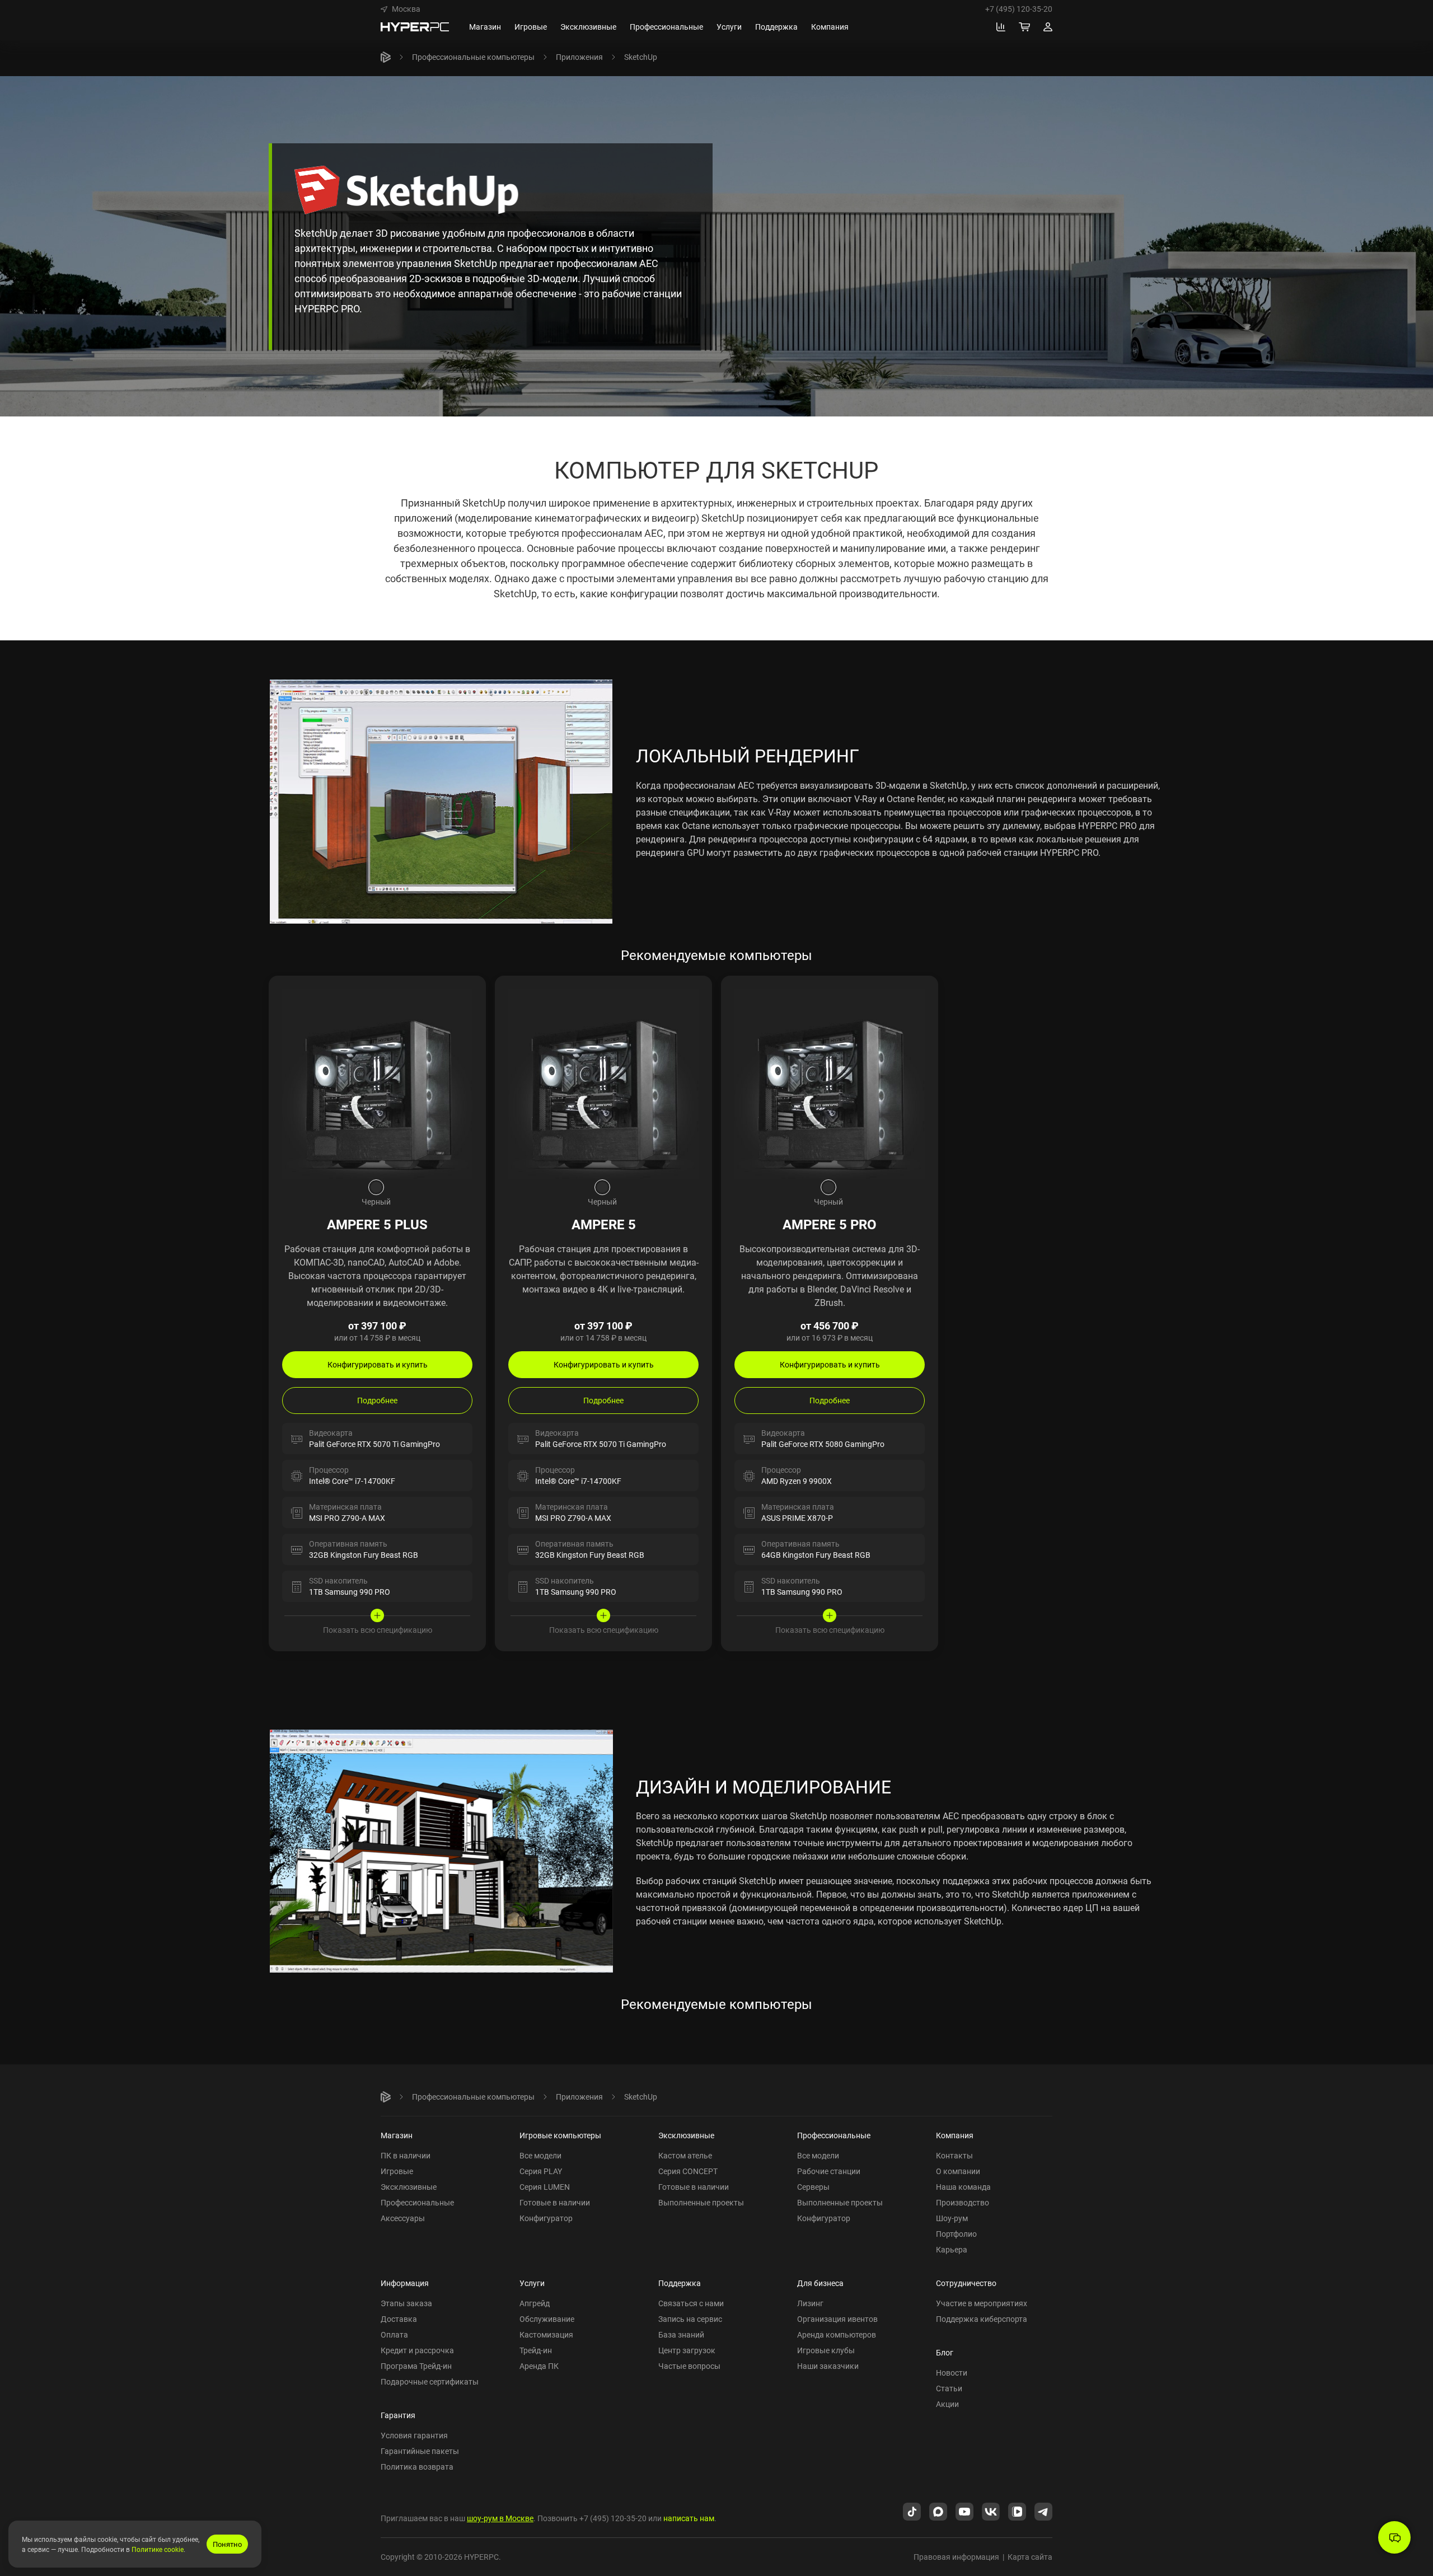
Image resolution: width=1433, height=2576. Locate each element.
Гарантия (398, 2415)
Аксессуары (403, 2218)
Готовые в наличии (555, 2202)
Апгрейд (535, 2303)
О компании (958, 2171)
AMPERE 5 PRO (830, 1224)
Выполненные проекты (701, 2202)
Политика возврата (417, 2467)
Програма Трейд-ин (416, 2366)
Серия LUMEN (545, 2187)
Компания (955, 2135)
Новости (952, 2373)
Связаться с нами (691, 2303)
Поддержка (680, 2283)
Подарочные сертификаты (430, 2381)
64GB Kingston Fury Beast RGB (816, 1555)
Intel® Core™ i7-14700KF (352, 1481)
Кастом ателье (685, 2155)
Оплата (394, 2334)
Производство (963, 2202)
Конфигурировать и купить (378, 1364)
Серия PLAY (541, 2171)
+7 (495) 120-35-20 (1019, 9)
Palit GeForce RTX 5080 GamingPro (823, 1444)
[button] (401, 9)
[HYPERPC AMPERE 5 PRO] (830, 1084)
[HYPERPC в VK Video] (1017, 2511)
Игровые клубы (826, 2350)
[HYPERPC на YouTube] (964, 2511)
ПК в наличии (406, 2155)
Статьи (949, 2388)
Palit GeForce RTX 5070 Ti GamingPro (374, 1444)
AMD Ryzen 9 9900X (797, 1481)
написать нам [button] (689, 2518)
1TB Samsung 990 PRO (350, 1592)
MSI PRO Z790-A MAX (347, 1518)
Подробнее (377, 1400)
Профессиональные (417, 2202)
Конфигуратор (546, 2218)
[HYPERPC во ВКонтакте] (991, 2511)
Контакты (954, 2155)
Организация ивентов (837, 2319)
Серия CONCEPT (688, 2171)
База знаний (681, 2334)
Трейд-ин (536, 2350)
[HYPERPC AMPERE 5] (603, 1084)
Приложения (579, 57)
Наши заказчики (828, 2366)
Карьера (952, 2249)
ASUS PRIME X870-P (797, 1518)
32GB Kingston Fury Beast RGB (364, 1555)
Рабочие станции (829, 2171)
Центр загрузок (687, 2350)
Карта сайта (1030, 2557)
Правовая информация (956, 2557)
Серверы (813, 2187)
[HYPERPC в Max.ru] (938, 2511)
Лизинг (810, 2303)
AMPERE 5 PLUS (377, 1224)
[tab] (376, 1187)
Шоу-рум (952, 2218)
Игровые (397, 2171)
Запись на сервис (690, 2319)
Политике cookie (158, 2549)
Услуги (532, 2283)
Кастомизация (546, 2334)
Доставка (399, 2319)
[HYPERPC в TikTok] (912, 2511)
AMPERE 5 (604, 1224)
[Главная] (386, 57)
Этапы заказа (406, 2303)
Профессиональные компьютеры (473, 57)
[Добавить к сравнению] (467, 995)
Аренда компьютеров (837, 2334)
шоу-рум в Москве (500, 2518)
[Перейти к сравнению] (1001, 27)
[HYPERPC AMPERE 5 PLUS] (377, 1084)
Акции (947, 2404)
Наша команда (963, 2187)
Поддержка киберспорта (982, 2319)
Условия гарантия (414, 2435)
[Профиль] (1048, 27)
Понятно (227, 2544)
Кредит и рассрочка (417, 2350)
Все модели (540, 2155)
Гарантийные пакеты (420, 2451)
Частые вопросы (689, 2366)
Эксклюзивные (409, 2187)
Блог (945, 2352)
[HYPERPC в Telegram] (1043, 2511)
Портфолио (956, 2234)
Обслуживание (547, 2319)
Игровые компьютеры (560, 2135)
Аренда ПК (539, 2366)
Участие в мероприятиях (982, 2303)
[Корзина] (1024, 27)
